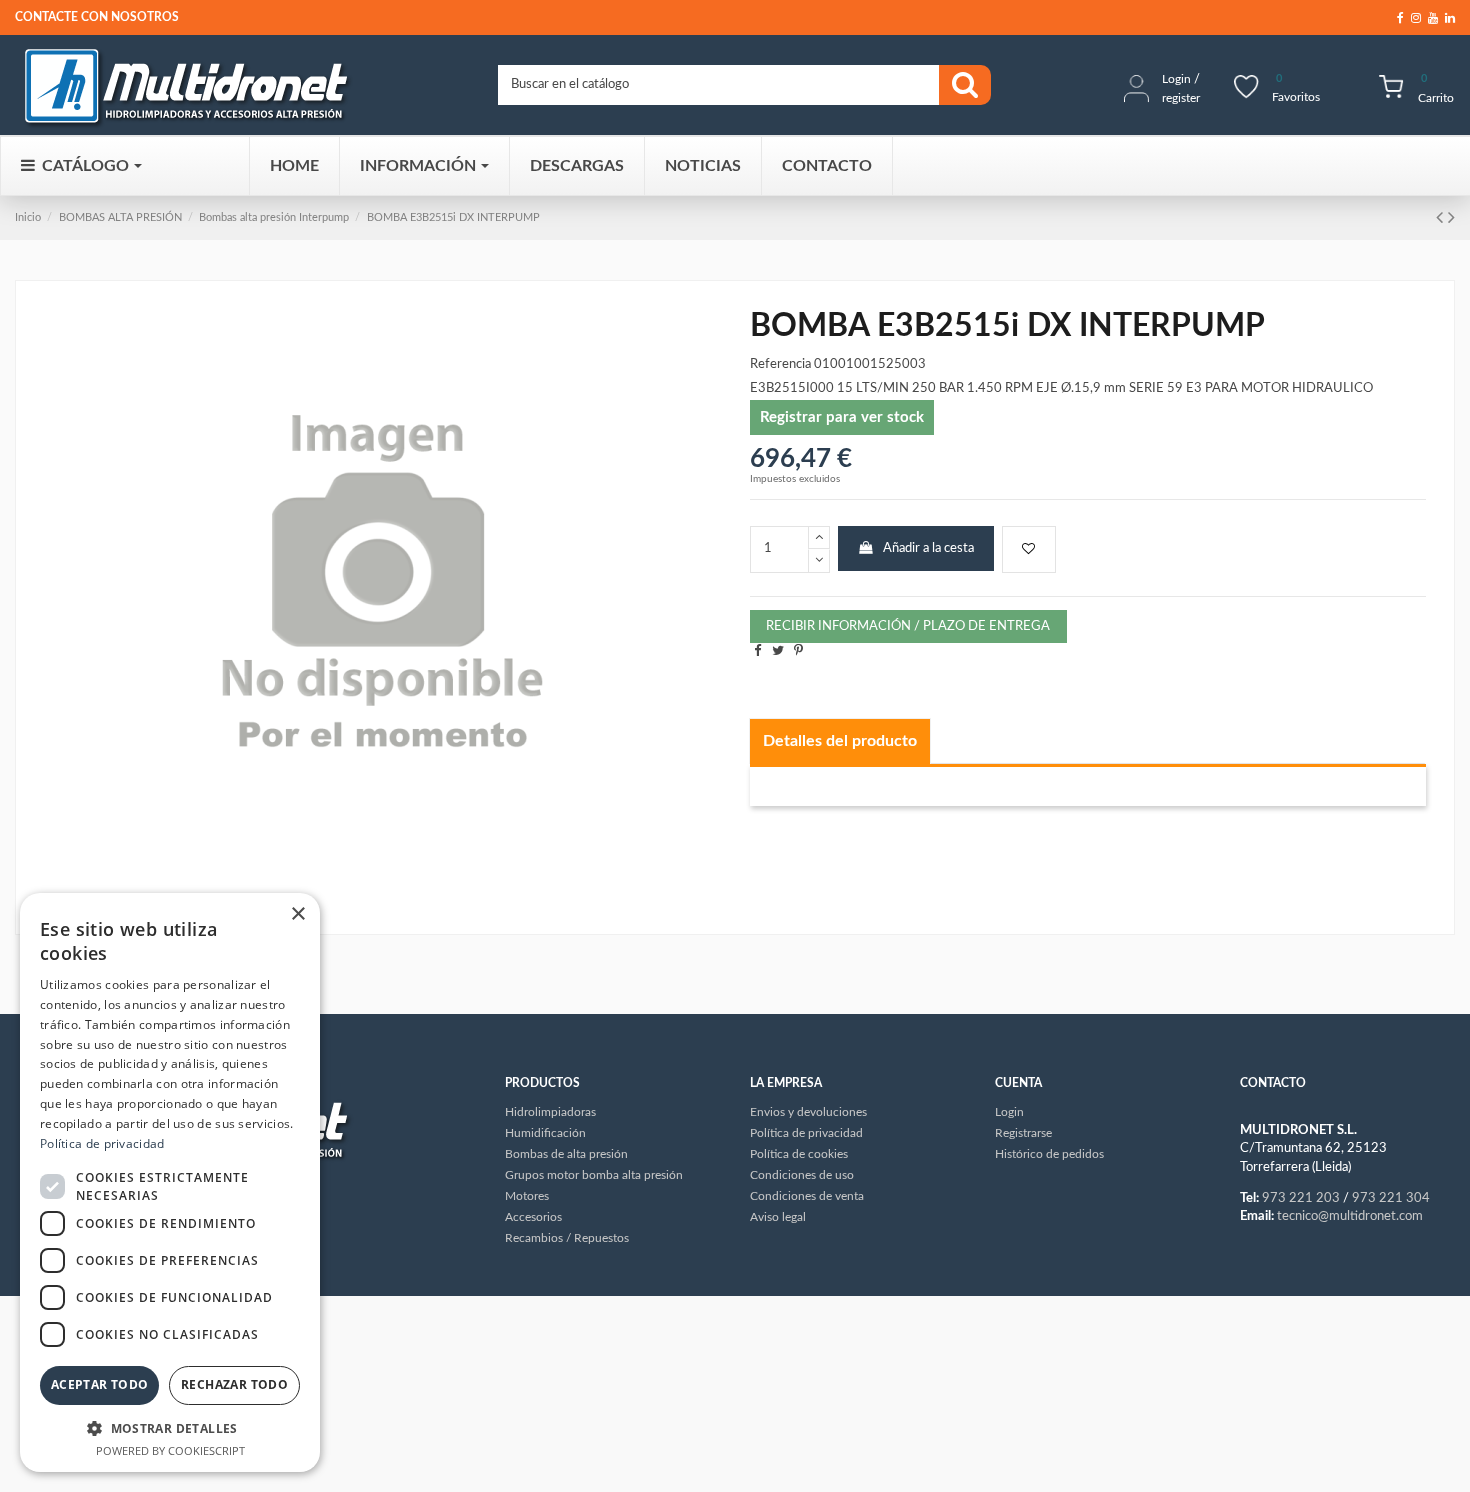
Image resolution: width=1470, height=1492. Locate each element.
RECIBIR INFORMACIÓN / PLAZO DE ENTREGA (908, 626)
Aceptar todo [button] (100, 1384)
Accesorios (533, 1217)
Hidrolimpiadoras (550, 1112)
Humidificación (545, 1133)
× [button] (297, 914)
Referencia (780, 364)
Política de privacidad (102, 1143)
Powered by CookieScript (170, 1450)
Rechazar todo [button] (234, 1384)
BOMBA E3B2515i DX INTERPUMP (453, 217)
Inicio (28, 217)
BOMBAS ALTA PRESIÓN (120, 217)
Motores (527, 1196)
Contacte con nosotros (97, 17)
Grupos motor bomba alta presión (594, 1175)
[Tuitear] (778, 651)
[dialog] (170, 1182)
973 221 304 (1391, 1198)
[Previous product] (1442, 218)
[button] (170, 1428)
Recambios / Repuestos (567, 1238)
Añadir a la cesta (928, 548)
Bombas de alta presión (566, 1154)
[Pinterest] (798, 651)
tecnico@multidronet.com (1350, 1216)
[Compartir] (757, 651)
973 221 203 (1301, 1198)
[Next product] (1451, 218)
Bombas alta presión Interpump (274, 217)
